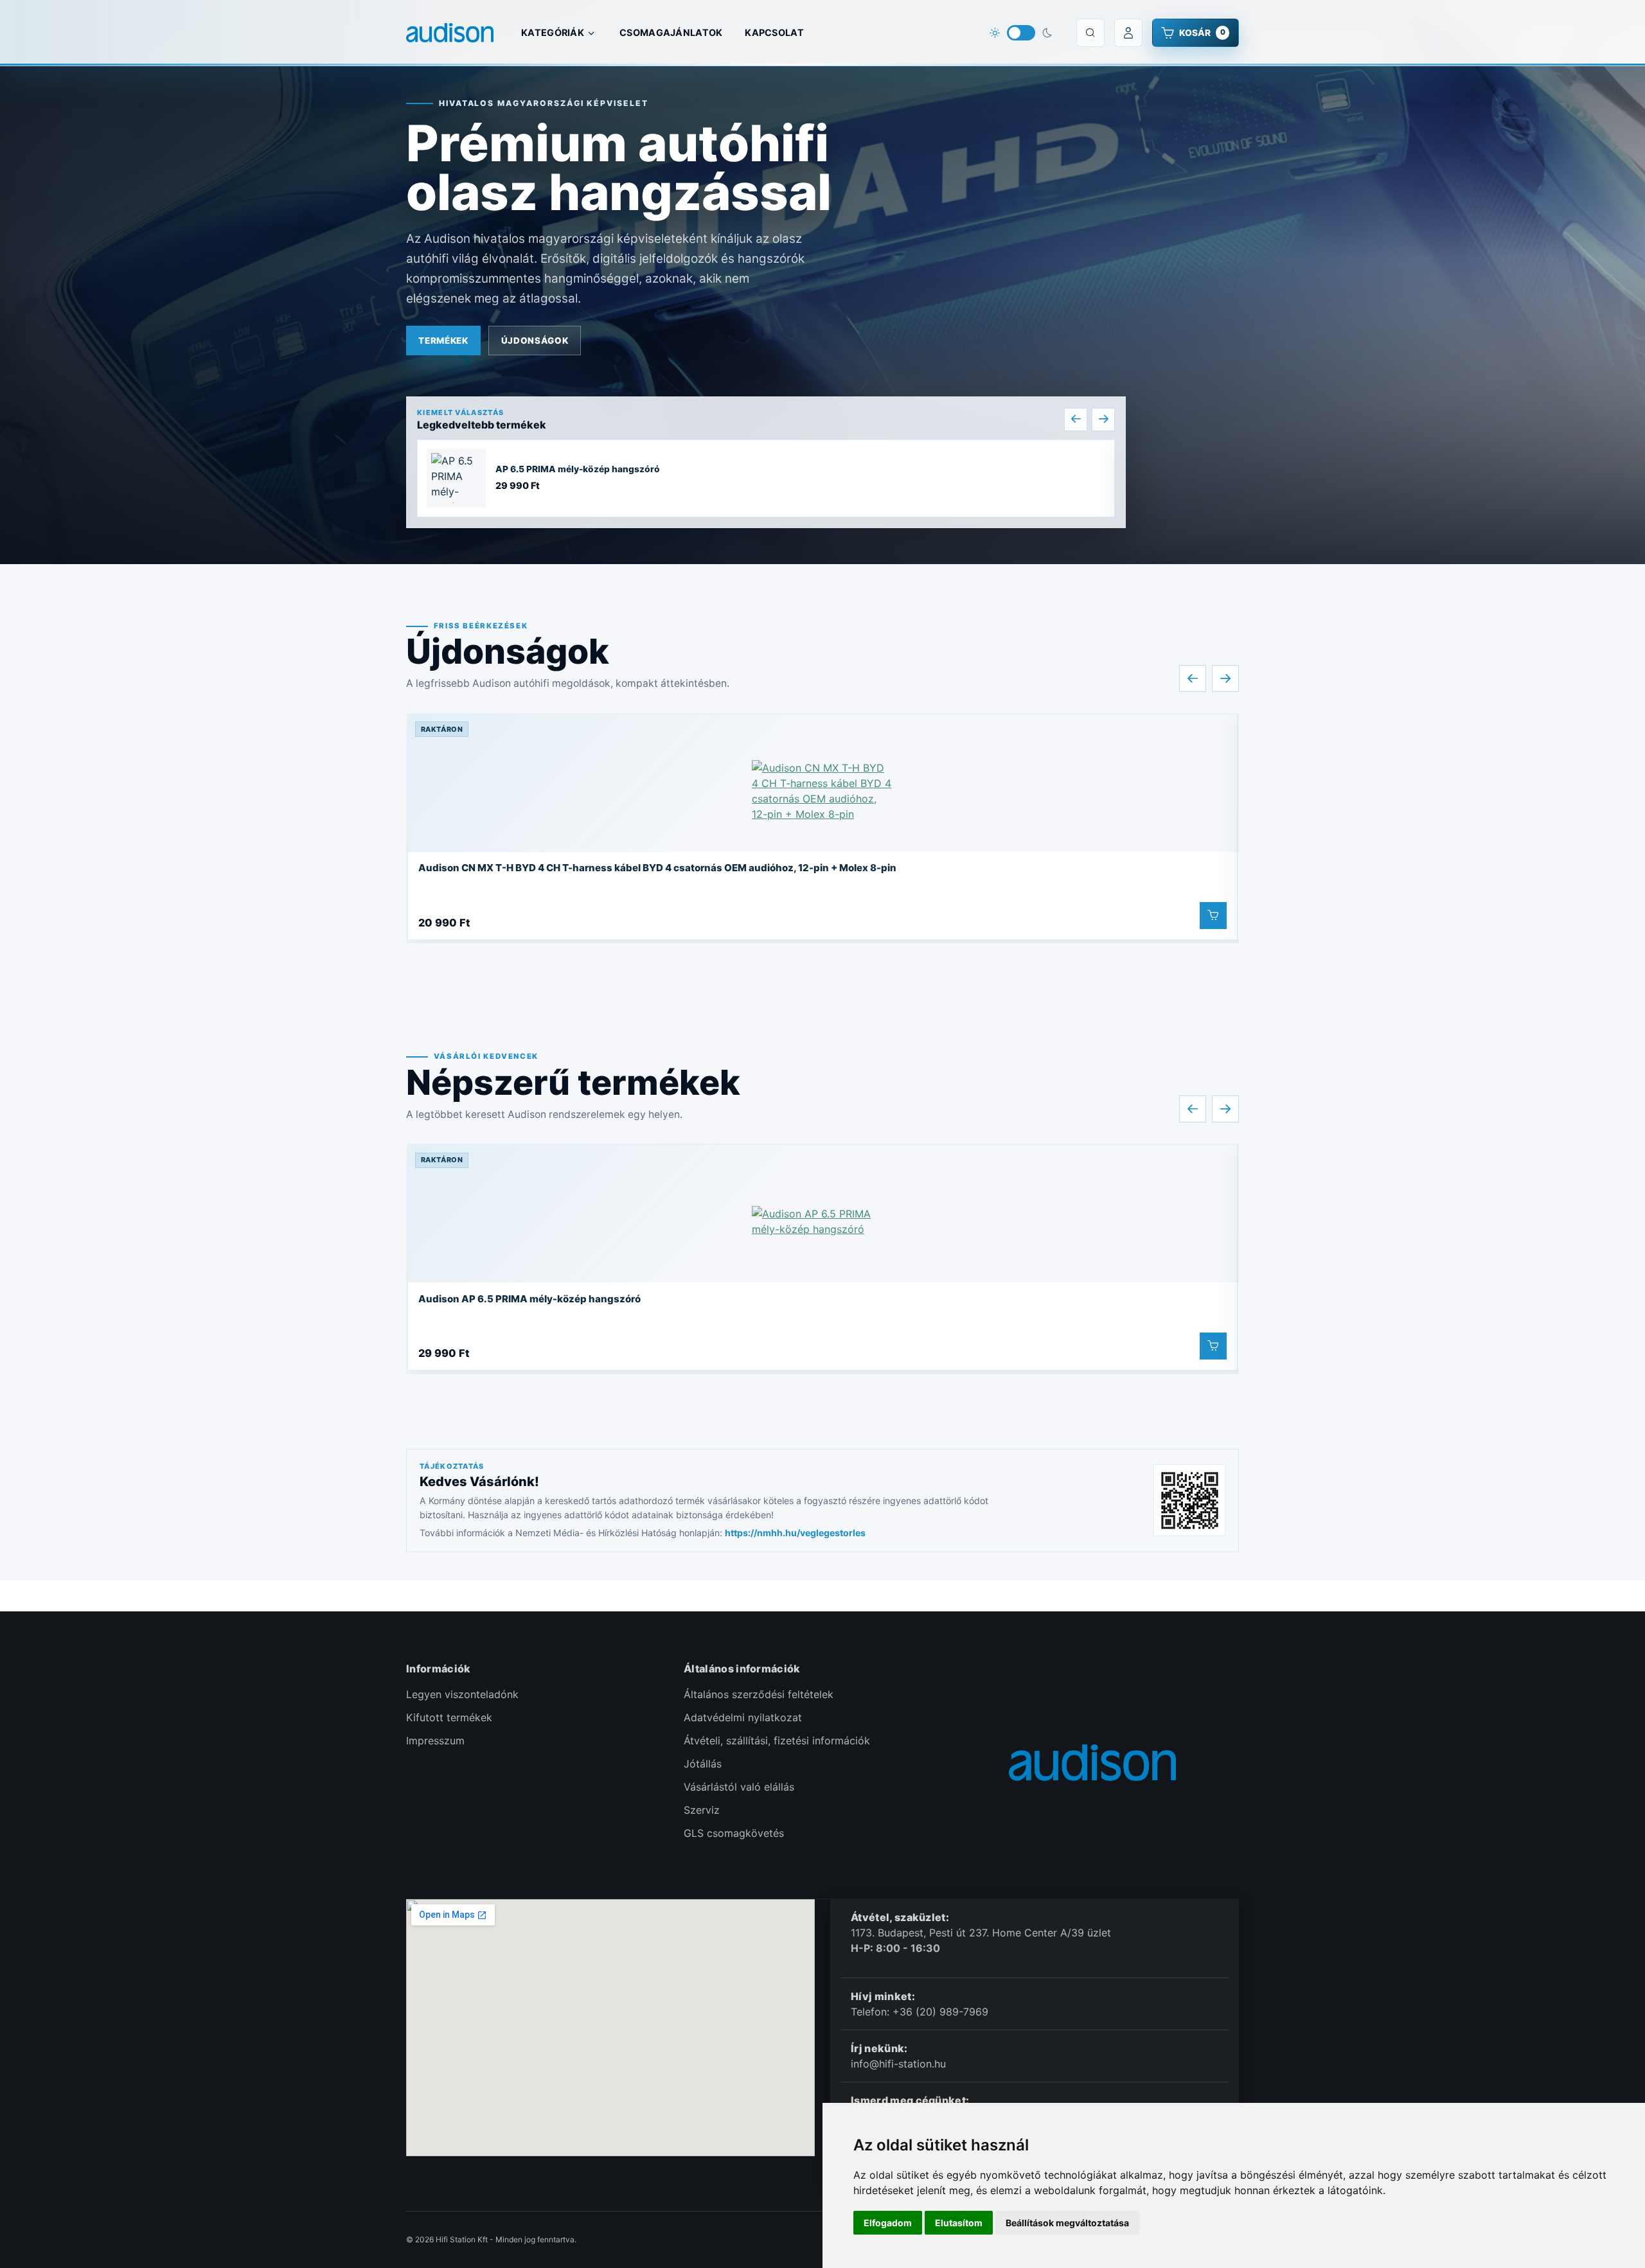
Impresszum (435, 1741)
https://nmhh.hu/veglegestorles (795, 1533)
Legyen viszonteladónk (462, 1694)
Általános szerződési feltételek (759, 1694)
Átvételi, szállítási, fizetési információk (777, 1741)
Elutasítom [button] (959, 2223)
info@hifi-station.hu (898, 2064)
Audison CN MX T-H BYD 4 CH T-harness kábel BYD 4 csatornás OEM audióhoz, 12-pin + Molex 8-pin (657, 868)
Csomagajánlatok (671, 32)
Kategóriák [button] (553, 32)
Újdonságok (535, 341)
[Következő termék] (1103, 420)
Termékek (443, 341)
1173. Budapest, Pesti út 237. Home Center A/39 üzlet (983, 1933)
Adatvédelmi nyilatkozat (743, 1717)
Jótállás (703, 1764)
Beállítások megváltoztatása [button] (1067, 2223)
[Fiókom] (1128, 33)
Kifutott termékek (449, 1717)
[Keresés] (1090, 33)
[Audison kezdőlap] (450, 33)
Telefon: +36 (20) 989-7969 (920, 2012)
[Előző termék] (1076, 420)
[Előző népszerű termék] (1193, 1109)
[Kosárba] (1213, 916)
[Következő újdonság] (1225, 678)
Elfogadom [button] (888, 2223)
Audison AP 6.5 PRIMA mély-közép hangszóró (529, 1299)
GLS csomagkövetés (734, 1833)
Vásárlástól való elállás (739, 1787)
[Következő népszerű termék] (1225, 1109)
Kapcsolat (774, 32)
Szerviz (702, 1810)
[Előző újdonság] (1193, 678)
